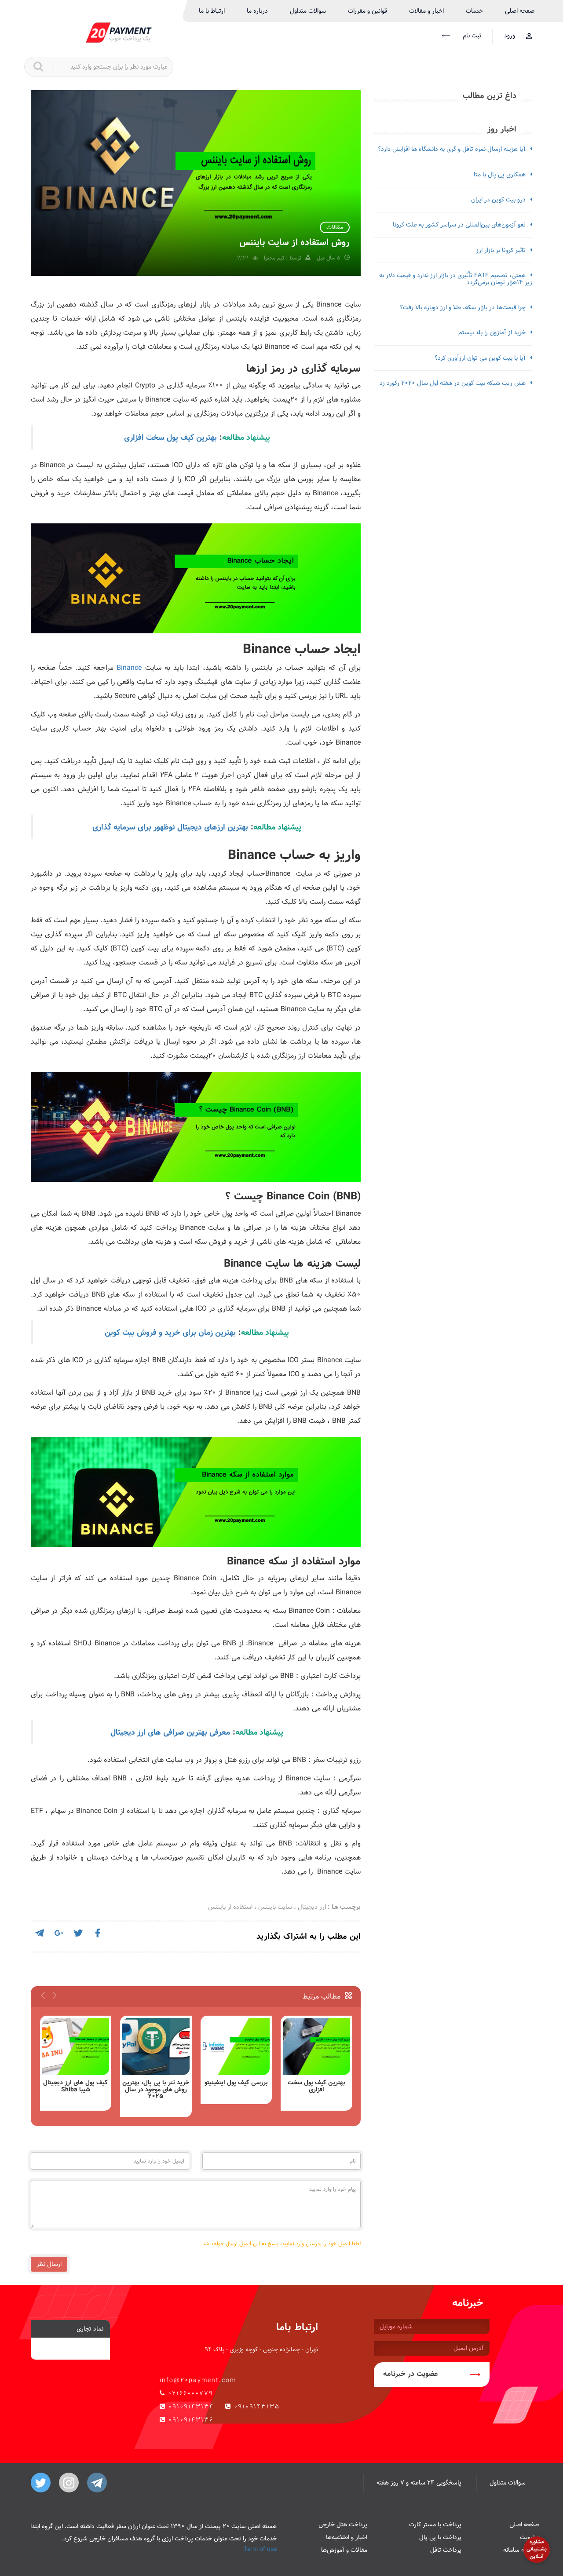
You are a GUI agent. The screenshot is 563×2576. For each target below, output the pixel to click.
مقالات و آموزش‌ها (344, 2550)
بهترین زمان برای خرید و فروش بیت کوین (170, 1332)
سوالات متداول (308, 11)
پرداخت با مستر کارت (435, 2525)
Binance (129, 668)
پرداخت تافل (446, 2550)
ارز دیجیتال (312, 1907)
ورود (510, 36)
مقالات (335, 227)
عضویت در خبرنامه (411, 2374)
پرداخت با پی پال (440, 2537)
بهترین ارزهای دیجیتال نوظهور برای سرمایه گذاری (170, 827)
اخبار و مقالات (426, 11)
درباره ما (257, 11)
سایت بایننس (275, 1907)
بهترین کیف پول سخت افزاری (170, 437)
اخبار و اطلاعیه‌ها (347, 2537)
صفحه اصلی (520, 11)
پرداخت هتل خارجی (343, 2525)
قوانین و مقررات (367, 11)
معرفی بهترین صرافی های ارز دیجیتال (170, 1732)
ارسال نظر (49, 2264)
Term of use (260, 2549)
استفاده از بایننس (230, 1907)
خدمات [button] (474, 11)
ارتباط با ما (212, 11)
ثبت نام (471, 36)
